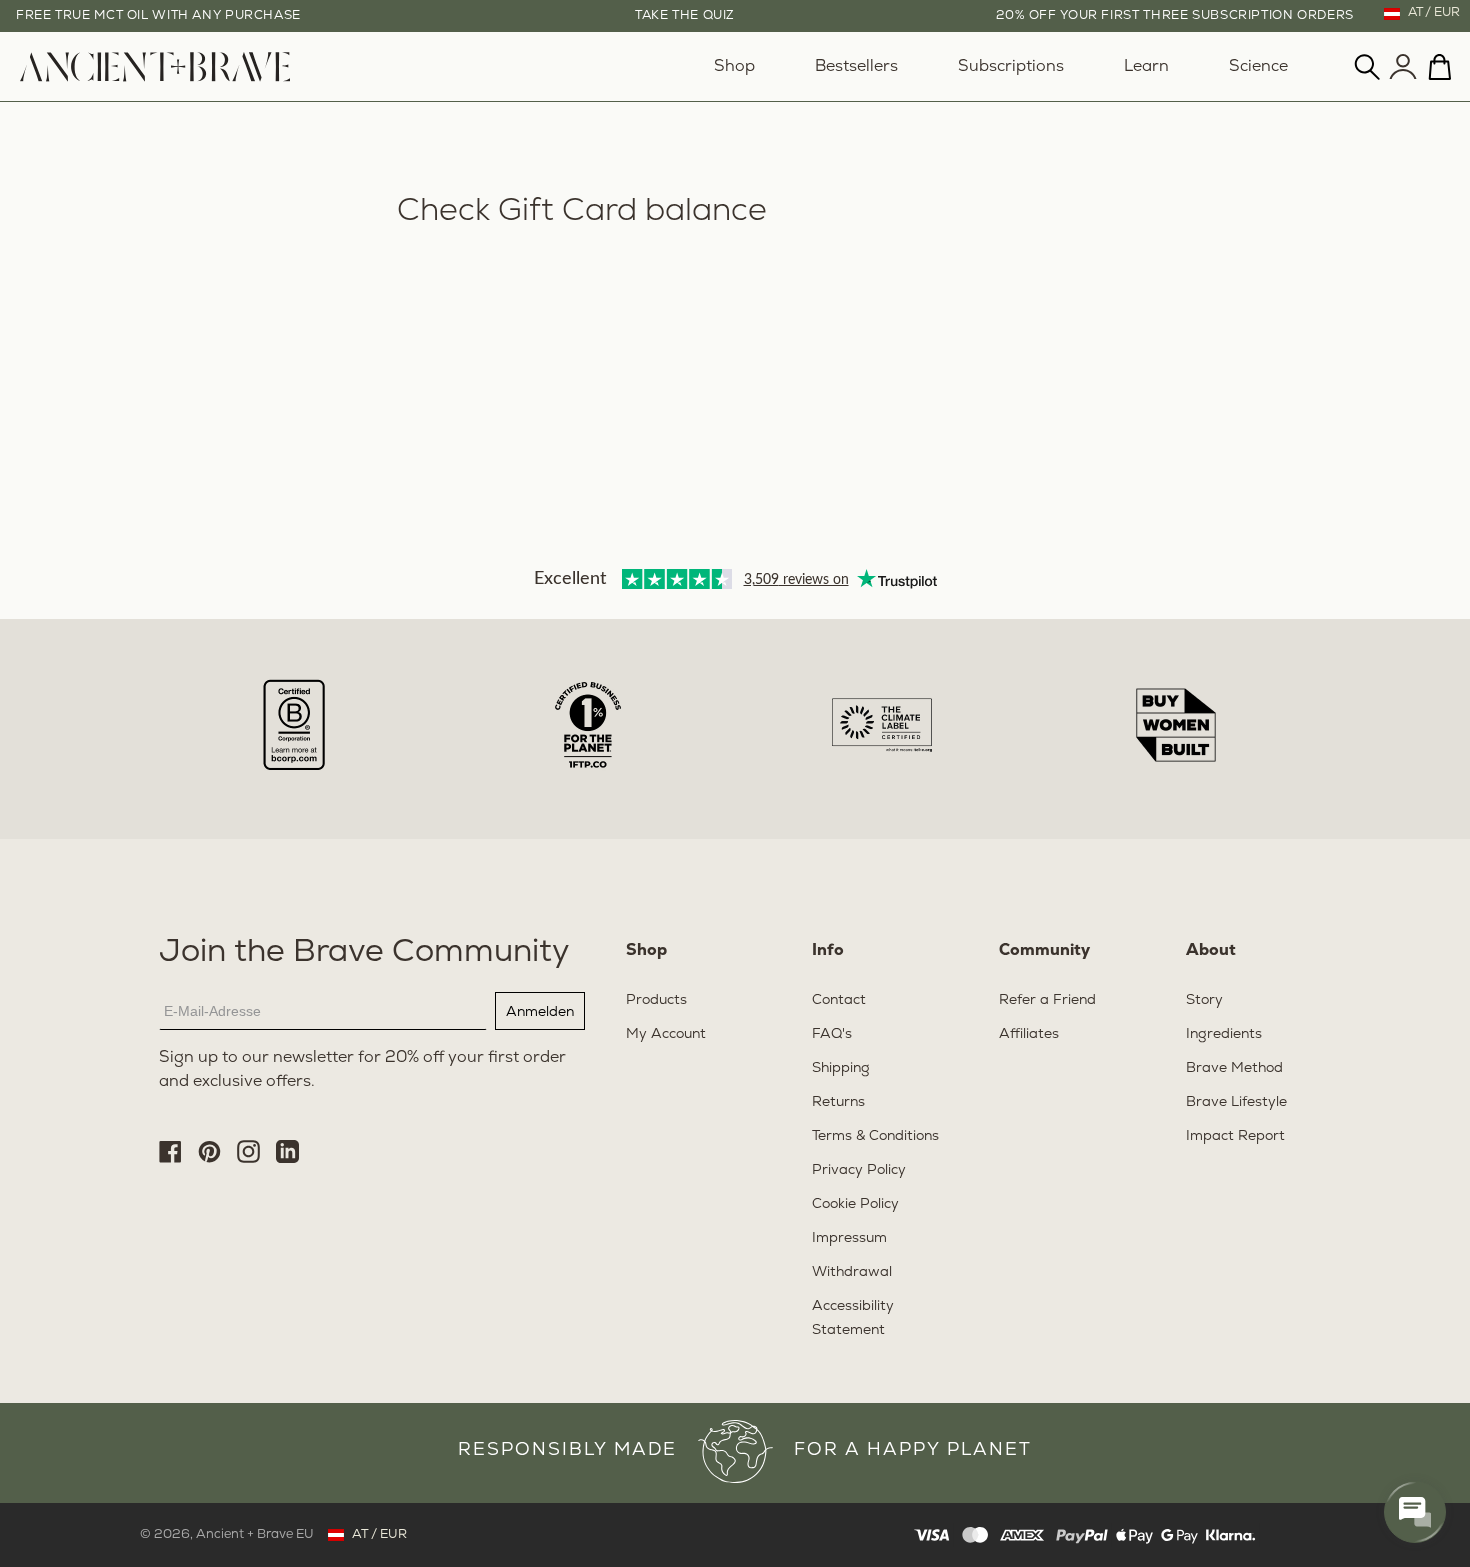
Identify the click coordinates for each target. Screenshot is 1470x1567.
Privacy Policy (859, 1170)
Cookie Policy (855, 1204)
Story (1204, 1000)
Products (656, 1000)
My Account (666, 1034)
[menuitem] (155, 78)
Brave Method (1234, 1068)
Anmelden (540, 1011)
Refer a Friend (1047, 1000)
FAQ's (832, 1034)
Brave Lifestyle (1236, 1102)
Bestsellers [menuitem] (856, 67)
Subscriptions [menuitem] (1011, 67)
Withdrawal (852, 1272)
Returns (838, 1102)
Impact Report (1235, 1136)
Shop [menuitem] (734, 67)
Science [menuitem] (1258, 67)
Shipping (841, 1068)
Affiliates (1029, 1034)
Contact (839, 1000)
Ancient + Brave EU (255, 1534)
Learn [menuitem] (1146, 67)
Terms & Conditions (875, 1136)
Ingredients (1224, 1034)
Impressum (849, 1238)
